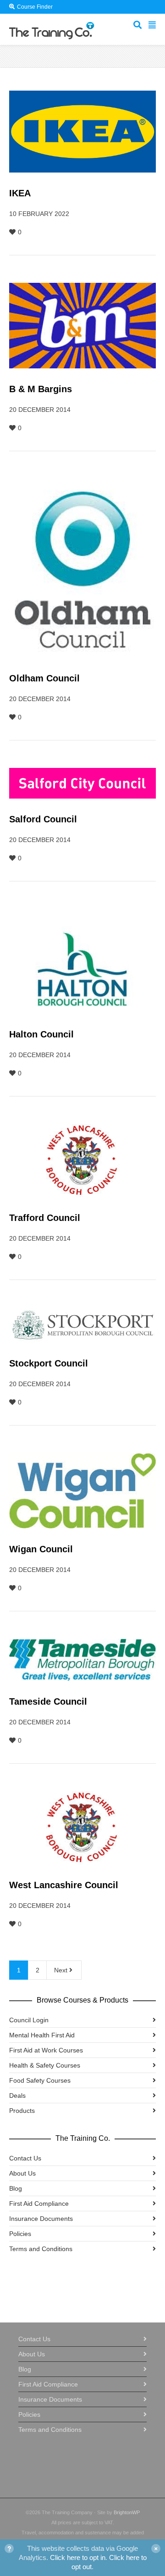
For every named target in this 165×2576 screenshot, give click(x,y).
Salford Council (43, 819)
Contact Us (25, 2158)
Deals (17, 2095)
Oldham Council (44, 678)
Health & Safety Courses (45, 2065)
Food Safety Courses (40, 2080)
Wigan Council (41, 1549)
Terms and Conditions (41, 2249)
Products (22, 2111)
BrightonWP (127, 2512)
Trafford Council (45, 1218)
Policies (20, 2234)
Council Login (29, 2020)
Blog (16, 2188)
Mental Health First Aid (42, 2035)
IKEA (20, 193)
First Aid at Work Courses (46, 2050)
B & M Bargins (41, 389)
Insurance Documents (41, 2219)
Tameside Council (48, 1701)
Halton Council (41, 1034)
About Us (22, 2173)
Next (62, 1970)
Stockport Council (49, 1363)
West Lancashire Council (64, 1885)
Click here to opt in (78, 2557)
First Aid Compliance (39, 2203)
